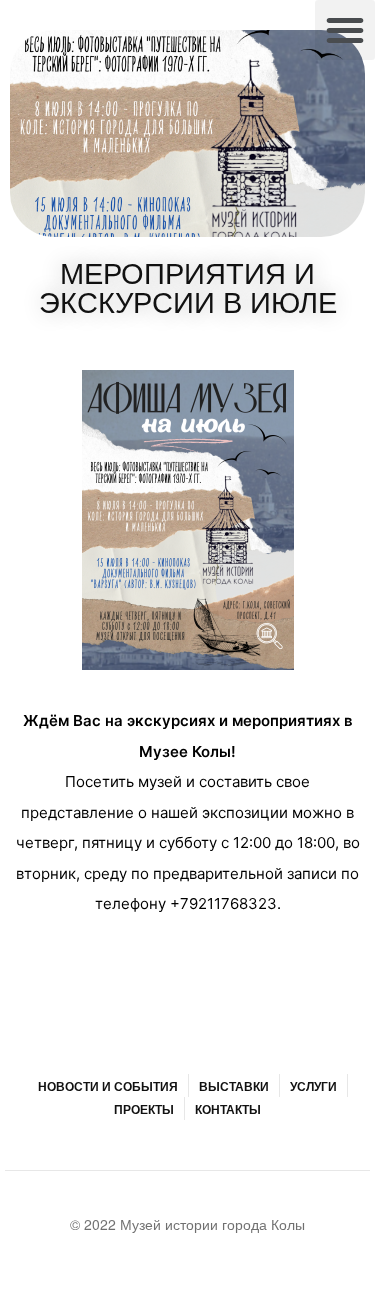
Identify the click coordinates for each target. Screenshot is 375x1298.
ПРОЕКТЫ (144, 1109)
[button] (345, 30)
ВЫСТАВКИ (234, 1086)
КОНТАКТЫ (228, 1109)
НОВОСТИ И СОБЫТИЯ (108, 1086)
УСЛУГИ (313, 1086)
